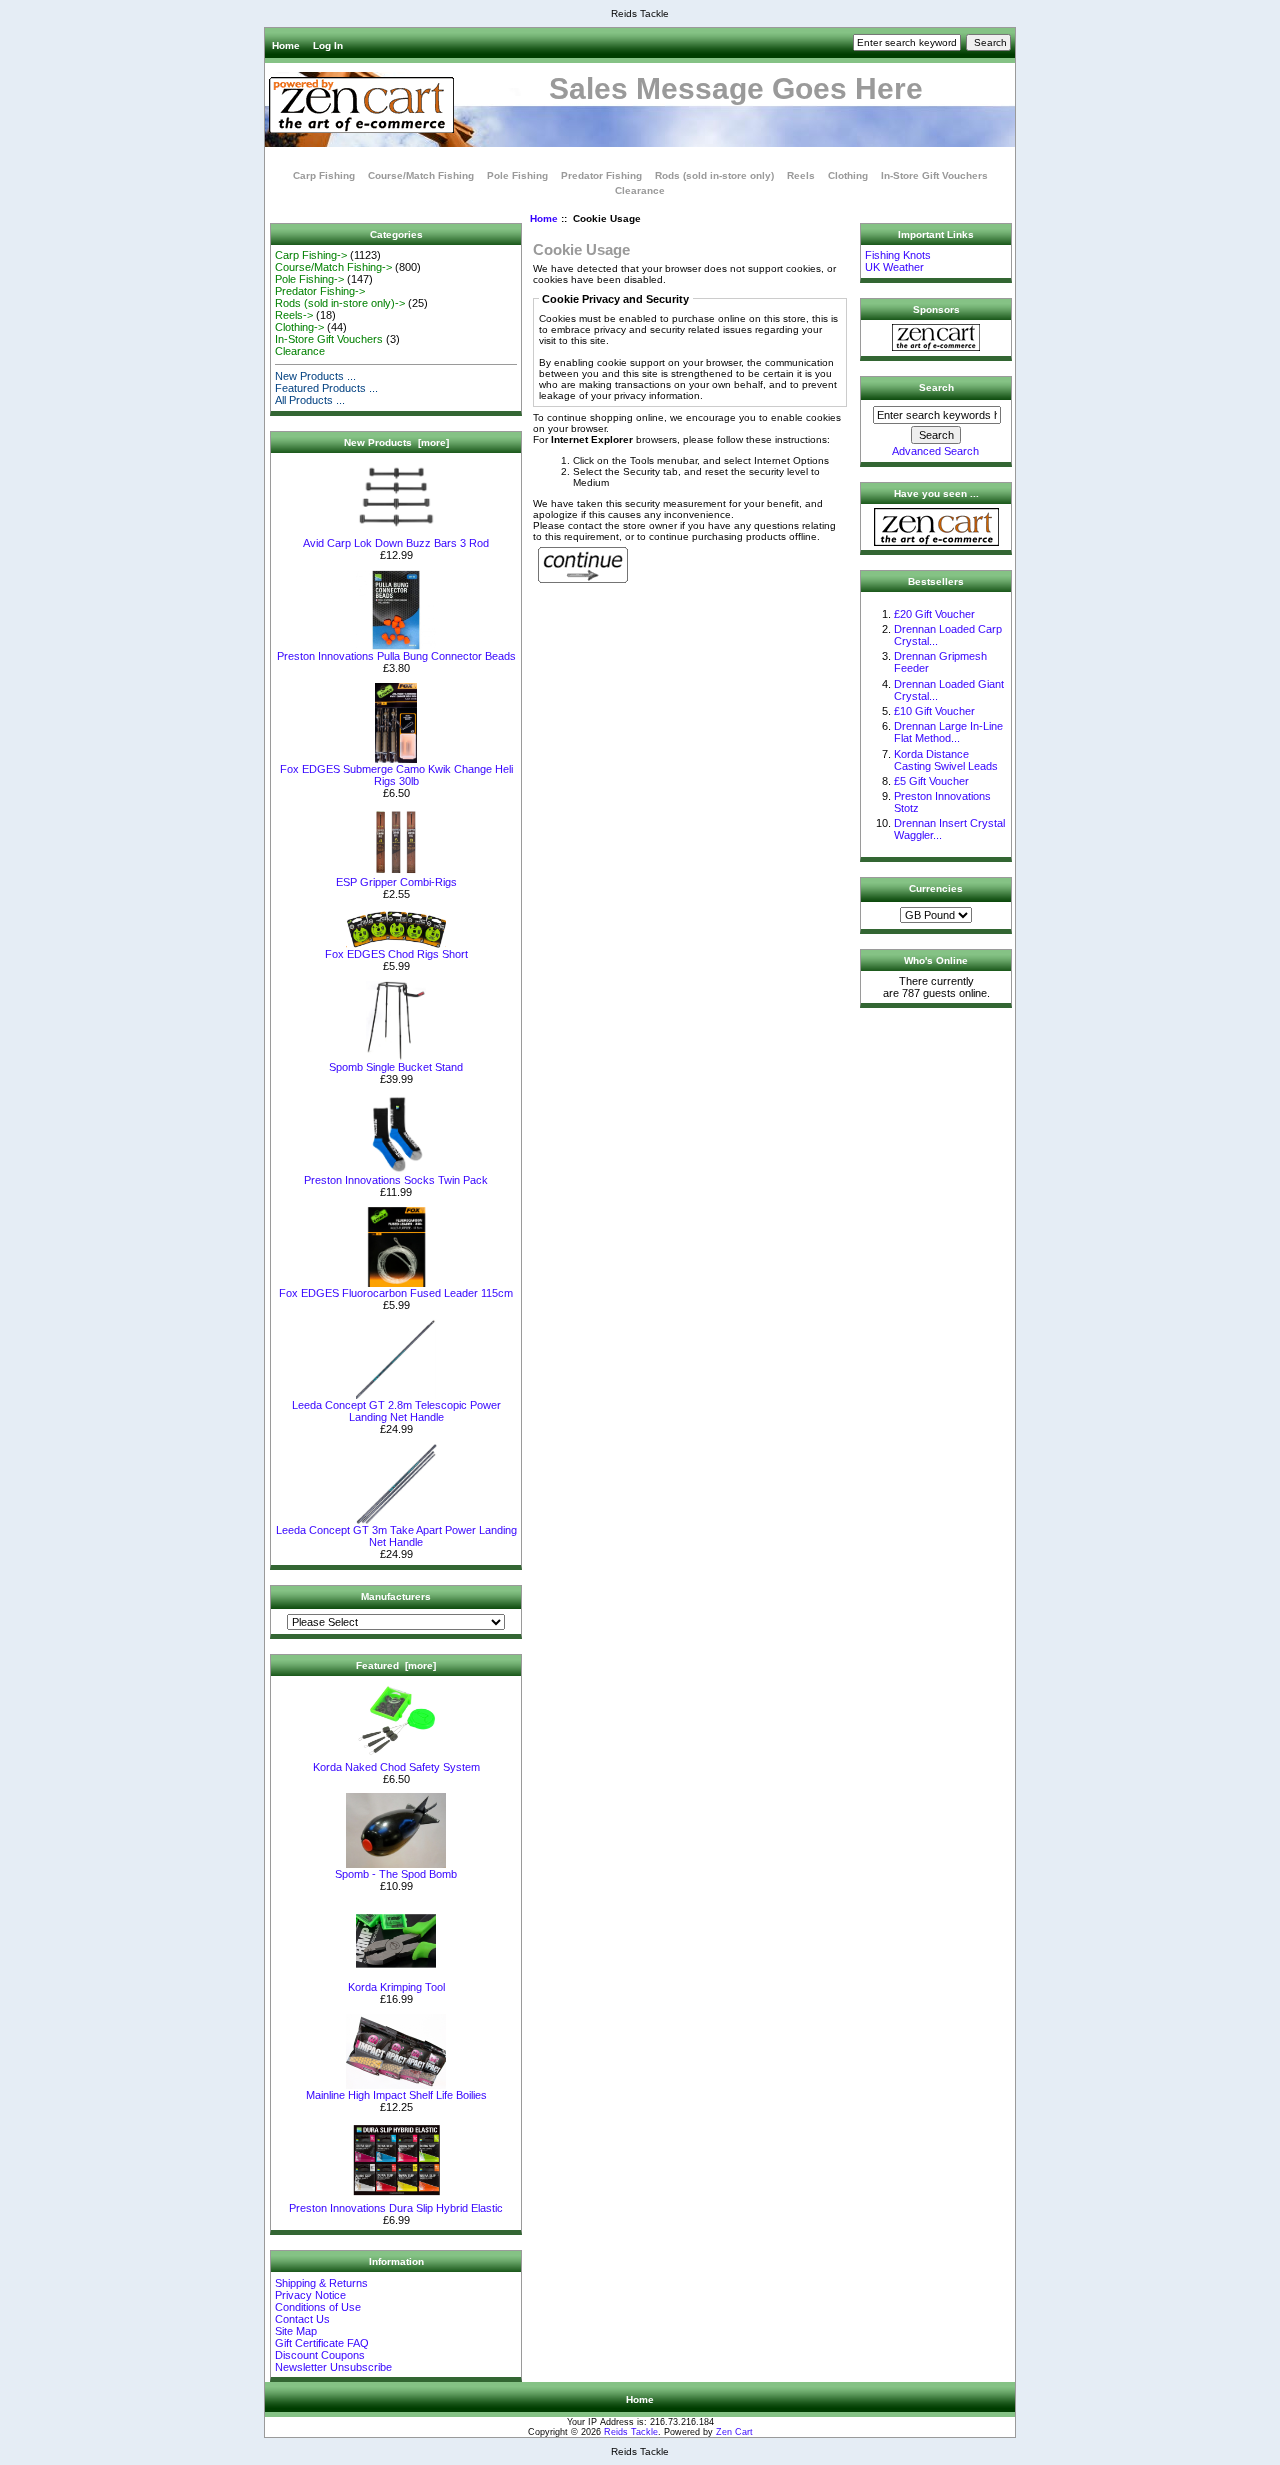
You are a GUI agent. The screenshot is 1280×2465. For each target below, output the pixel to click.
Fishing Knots (898, 255)
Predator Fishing (601, 175)
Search (936, 387)
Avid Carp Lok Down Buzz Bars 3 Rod (396, 543)
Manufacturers (396, 1596)
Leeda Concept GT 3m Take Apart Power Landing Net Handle (396, 1536)
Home (286, 45)
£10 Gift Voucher (934, 711)
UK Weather (894, 267)
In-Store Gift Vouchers (934, 175)
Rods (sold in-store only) (714, 175)
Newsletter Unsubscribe (333, 2367)
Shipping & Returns (321, 2283)
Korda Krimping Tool (396, 1987)
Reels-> (294, 315)
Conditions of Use (318, 2307)
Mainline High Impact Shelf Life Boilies (396, 2095)
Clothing (848, 175)
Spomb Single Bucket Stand (396, 1067)
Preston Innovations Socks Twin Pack (396, 1180)
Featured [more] (396, 1665)
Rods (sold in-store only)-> (340, 303)
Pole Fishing (517, 175)
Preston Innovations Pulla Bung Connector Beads (396, 656)
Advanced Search (935, 451)
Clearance (640, 190)
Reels (801, 175)
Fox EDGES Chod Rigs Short (396, 954)
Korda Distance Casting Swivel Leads (946, 760)
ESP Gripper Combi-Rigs (396, 882)
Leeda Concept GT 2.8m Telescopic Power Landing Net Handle (396, 1411)
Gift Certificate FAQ (322, 2343)
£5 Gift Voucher (931, 781)
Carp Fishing (324, 175)
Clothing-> (299, 327)
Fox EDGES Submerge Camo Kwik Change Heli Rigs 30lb (396, 775)
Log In (328, 45)
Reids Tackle (631, 2432)
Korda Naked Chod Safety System (396, 1767)
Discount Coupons (320, 2355)
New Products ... (315, 376)
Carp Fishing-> (311, 255)
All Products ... (310, 400)
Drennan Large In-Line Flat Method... (948, 732)
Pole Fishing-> (309, 279)
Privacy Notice (310, 2295)
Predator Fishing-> (320, 291)
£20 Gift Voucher (934, 614)
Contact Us (302, 2319)
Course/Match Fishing (421, 175)
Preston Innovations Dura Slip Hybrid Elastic (396, 2208)
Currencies (936, 888)
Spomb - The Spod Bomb (396, 1874)
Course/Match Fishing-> (333, 267)
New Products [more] (396, 442)
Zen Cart (734, 2432)
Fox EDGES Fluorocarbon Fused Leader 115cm (396, 1293)
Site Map (296, 2331)
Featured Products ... (326, 388)
